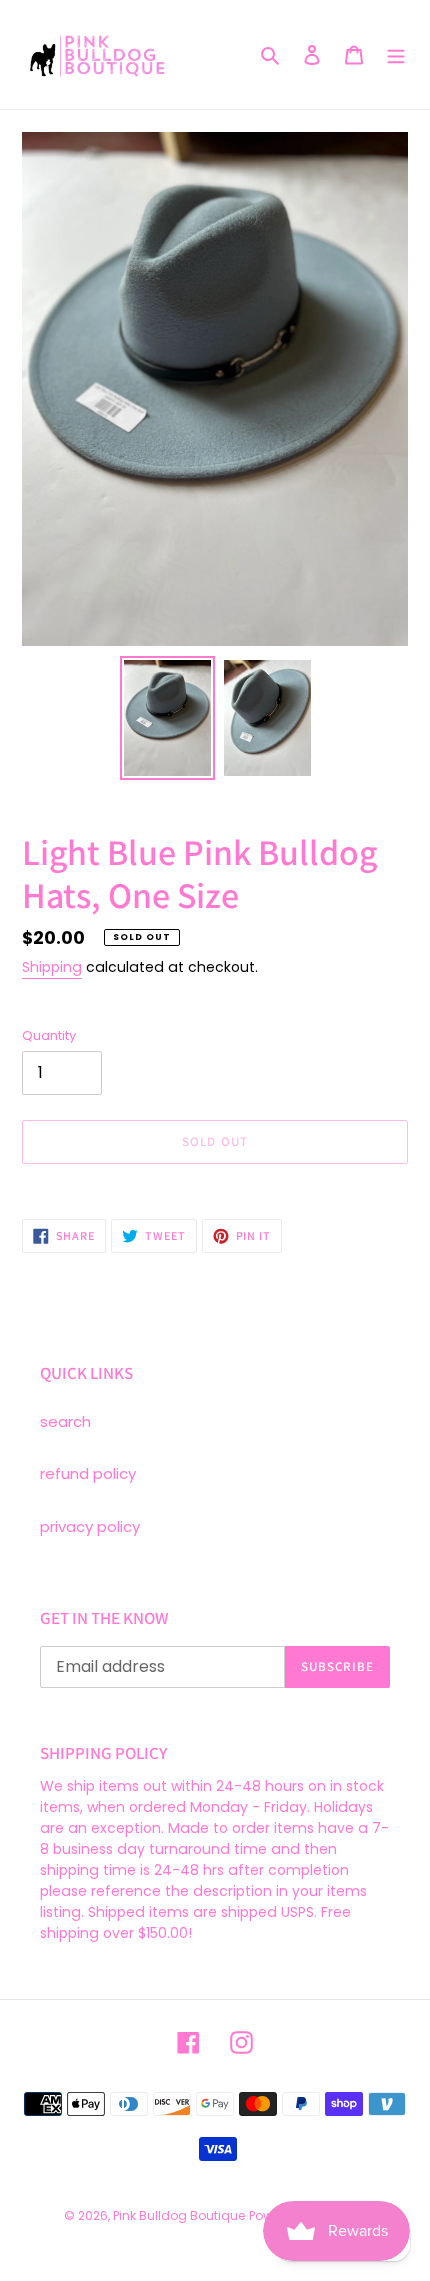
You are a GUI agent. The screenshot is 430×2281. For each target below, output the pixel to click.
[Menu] (396, 54)
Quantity (49, 1035)
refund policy (88, 1473)
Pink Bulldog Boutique (179, 2215)
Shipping (52, 967)
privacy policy (90, 1526)
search (65, 1421)
